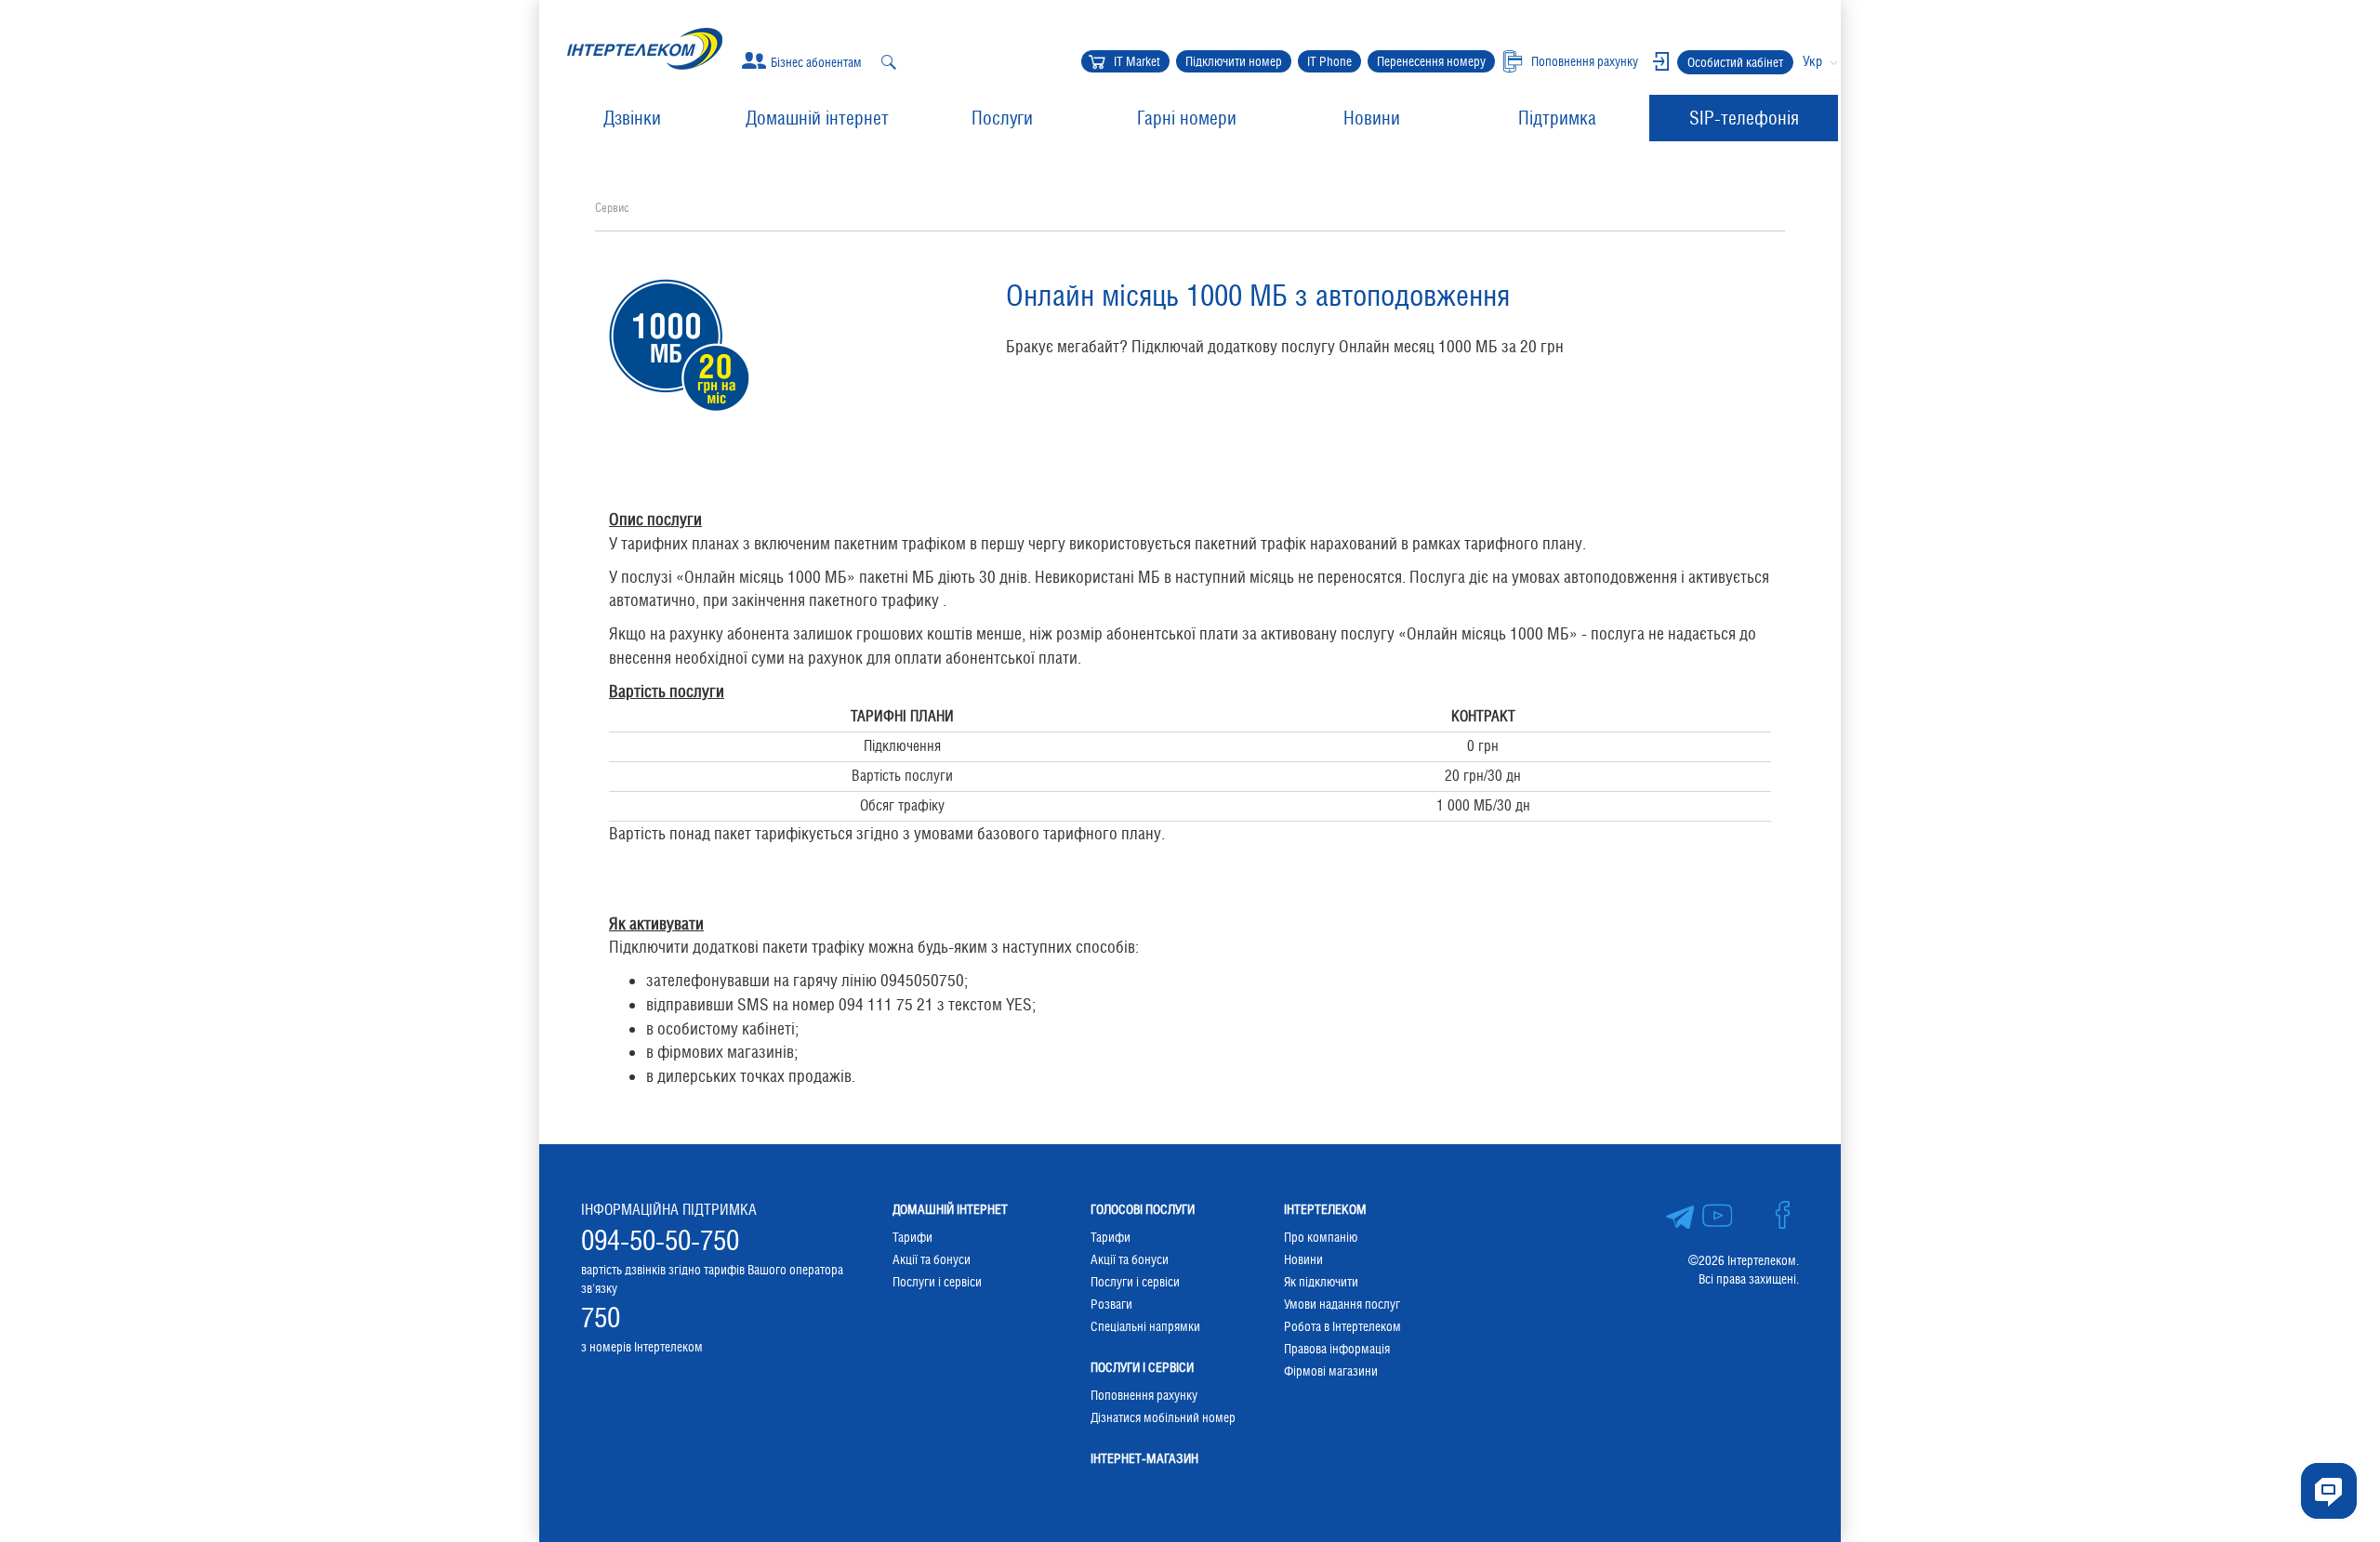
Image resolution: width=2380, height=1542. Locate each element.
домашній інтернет (950, 1209)
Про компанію (1321, 1237)
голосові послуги (1143, 1209)
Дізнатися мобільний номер (1163, 1417)
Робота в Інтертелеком (1342, 1326)
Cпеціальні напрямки (1145, 1326)
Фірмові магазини (1331, 1371)
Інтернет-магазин (1144, 1458)
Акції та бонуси (932, 1259)
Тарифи (912, 1237)
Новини (1372, 118)
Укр (1812, 61)
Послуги (1002, 118)
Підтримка (1557, 118)
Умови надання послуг (1342, 1304)
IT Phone (1329, 61)
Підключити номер (1234, 61)
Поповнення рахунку (1144, 1395)
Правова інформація (1337, 1349)
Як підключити (1321, 1282)
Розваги (1111, 1304)
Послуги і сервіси (937, 1282)
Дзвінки (632, 118)
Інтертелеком (1325, 1209)
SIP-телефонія (1744, 118)
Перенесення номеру (1431, 61)
